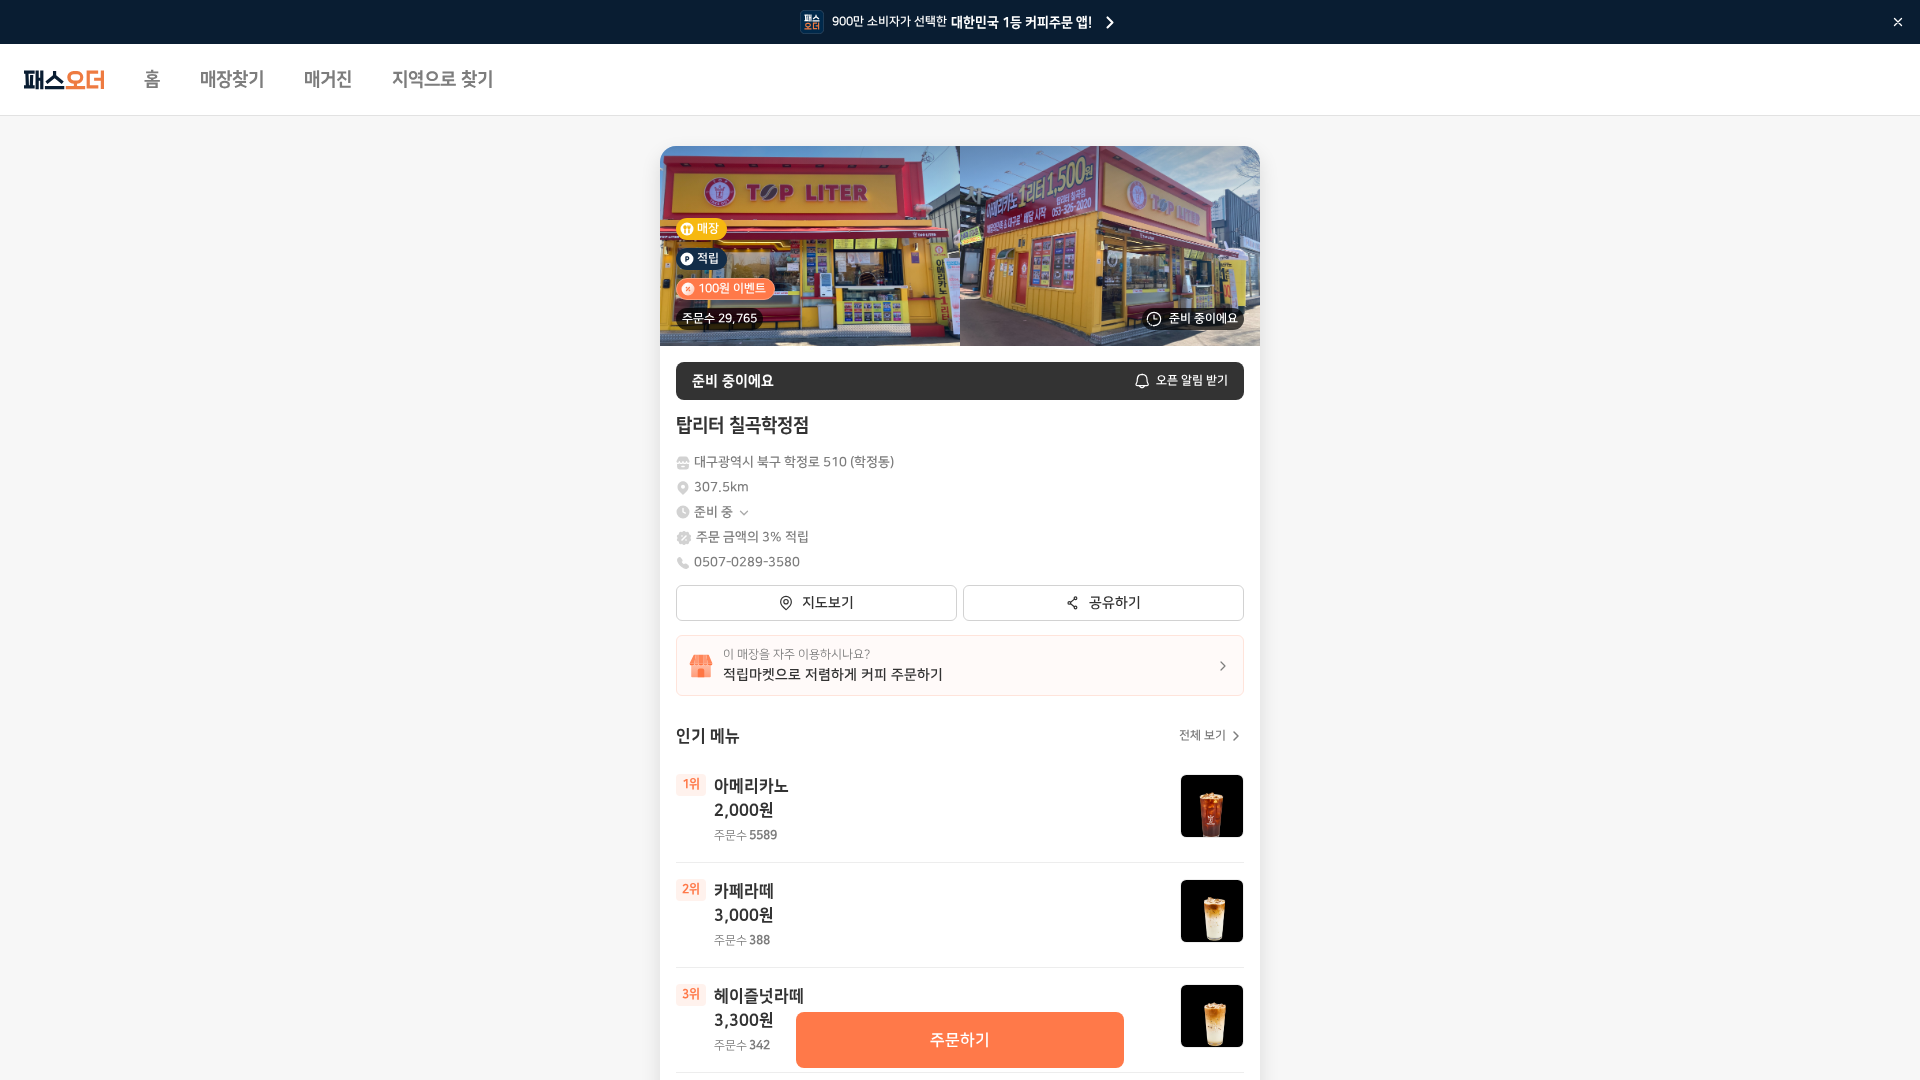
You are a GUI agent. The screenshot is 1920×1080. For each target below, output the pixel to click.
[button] (722, 512)
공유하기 (1115, 603)
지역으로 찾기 (442, 80)
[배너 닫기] (1898, 22)
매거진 (328, 80)
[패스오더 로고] (64, 80)
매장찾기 (232, 80)
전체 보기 (1202, 735)
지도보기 (828, 603)
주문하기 (960, 1040)
